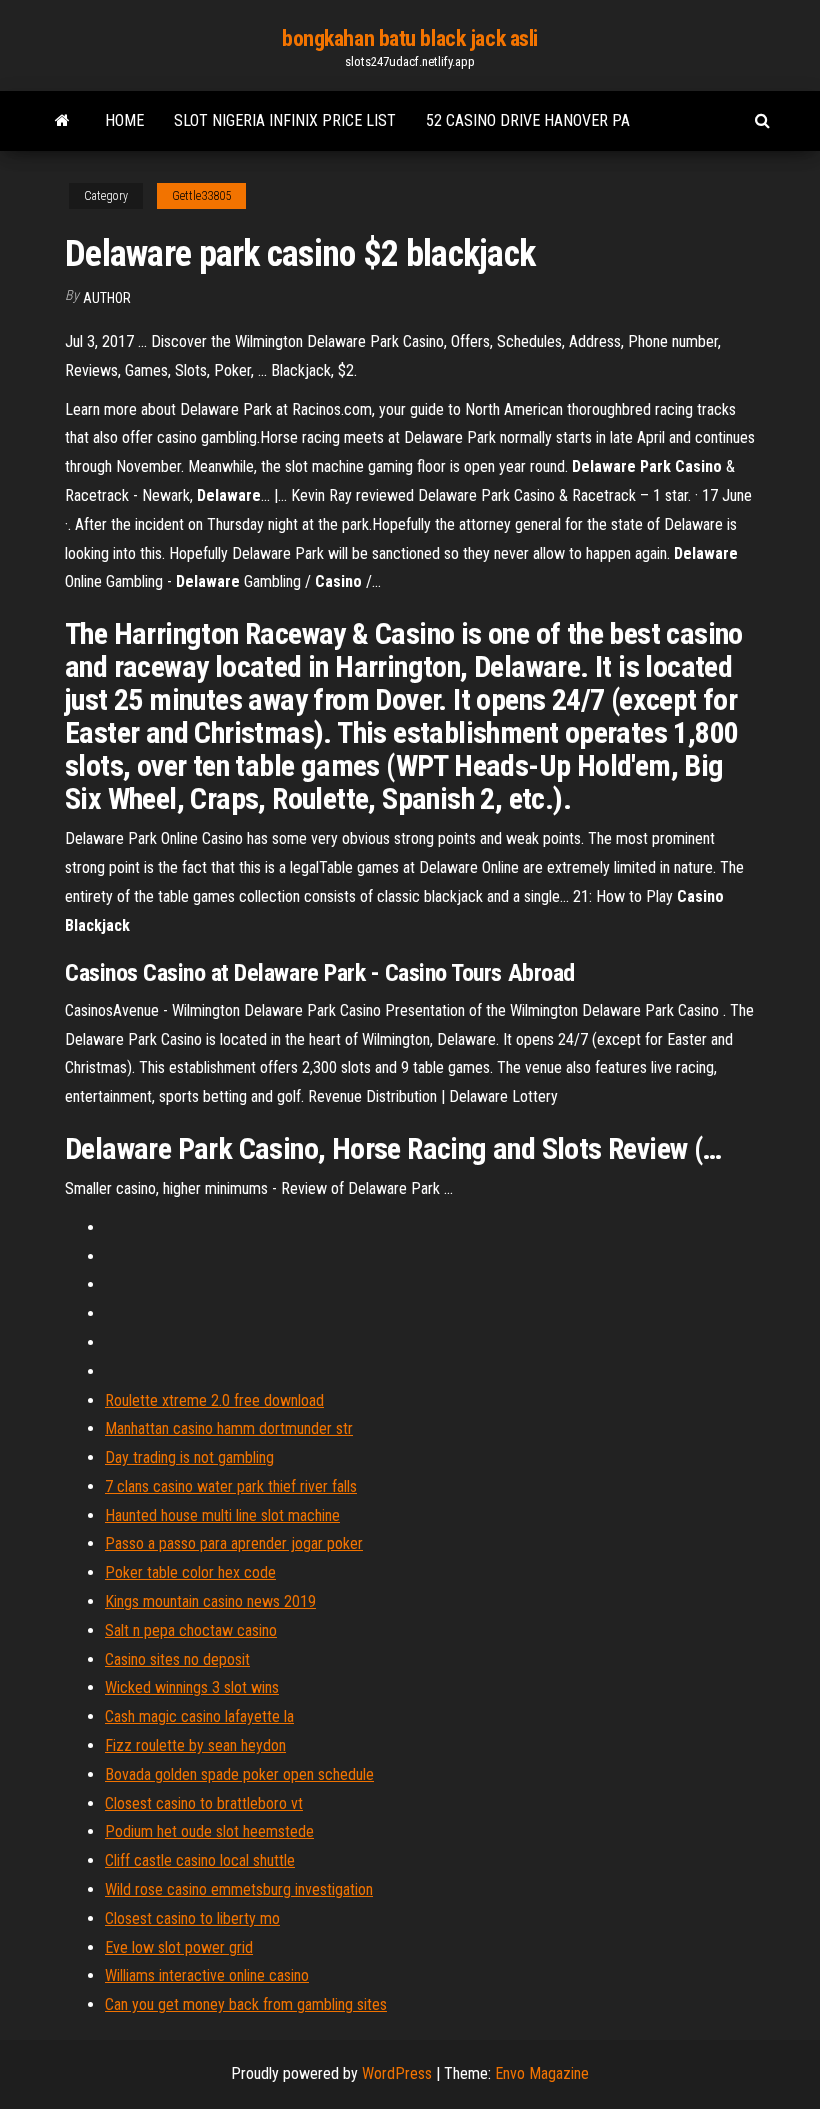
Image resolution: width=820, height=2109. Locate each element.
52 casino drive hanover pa (528, 120)
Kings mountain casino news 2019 (210, 1601)
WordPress (397, 2073)
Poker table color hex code (190, 1572)
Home (124, 120)
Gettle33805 (201, 196)
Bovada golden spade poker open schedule (239, 1774)
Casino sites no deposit (177, 1659)
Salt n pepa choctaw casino (191, 1630)
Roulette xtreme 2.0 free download (214, 1400)
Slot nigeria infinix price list (285, 120)
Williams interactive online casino (207, 1975)
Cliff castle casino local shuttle (200, 1860)
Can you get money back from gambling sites (246, 2004)
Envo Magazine (542, 2073)
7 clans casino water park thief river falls (231, 1486)
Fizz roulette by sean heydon (195, 1745)
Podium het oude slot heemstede (209, 1831)
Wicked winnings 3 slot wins (192, 1687)
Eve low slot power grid (179, 1947)
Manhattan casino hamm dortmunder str (229, 1428)
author (107, 298)
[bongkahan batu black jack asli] (62, 121)
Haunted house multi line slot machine (222, 1515)
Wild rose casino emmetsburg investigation (239, 1889)
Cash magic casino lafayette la (199, 1716)
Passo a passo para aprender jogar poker (234, 1543)
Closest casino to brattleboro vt (204, 1803)
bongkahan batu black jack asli (410, 38)
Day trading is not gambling (189, 1457)
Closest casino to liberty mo (192, 1918)
